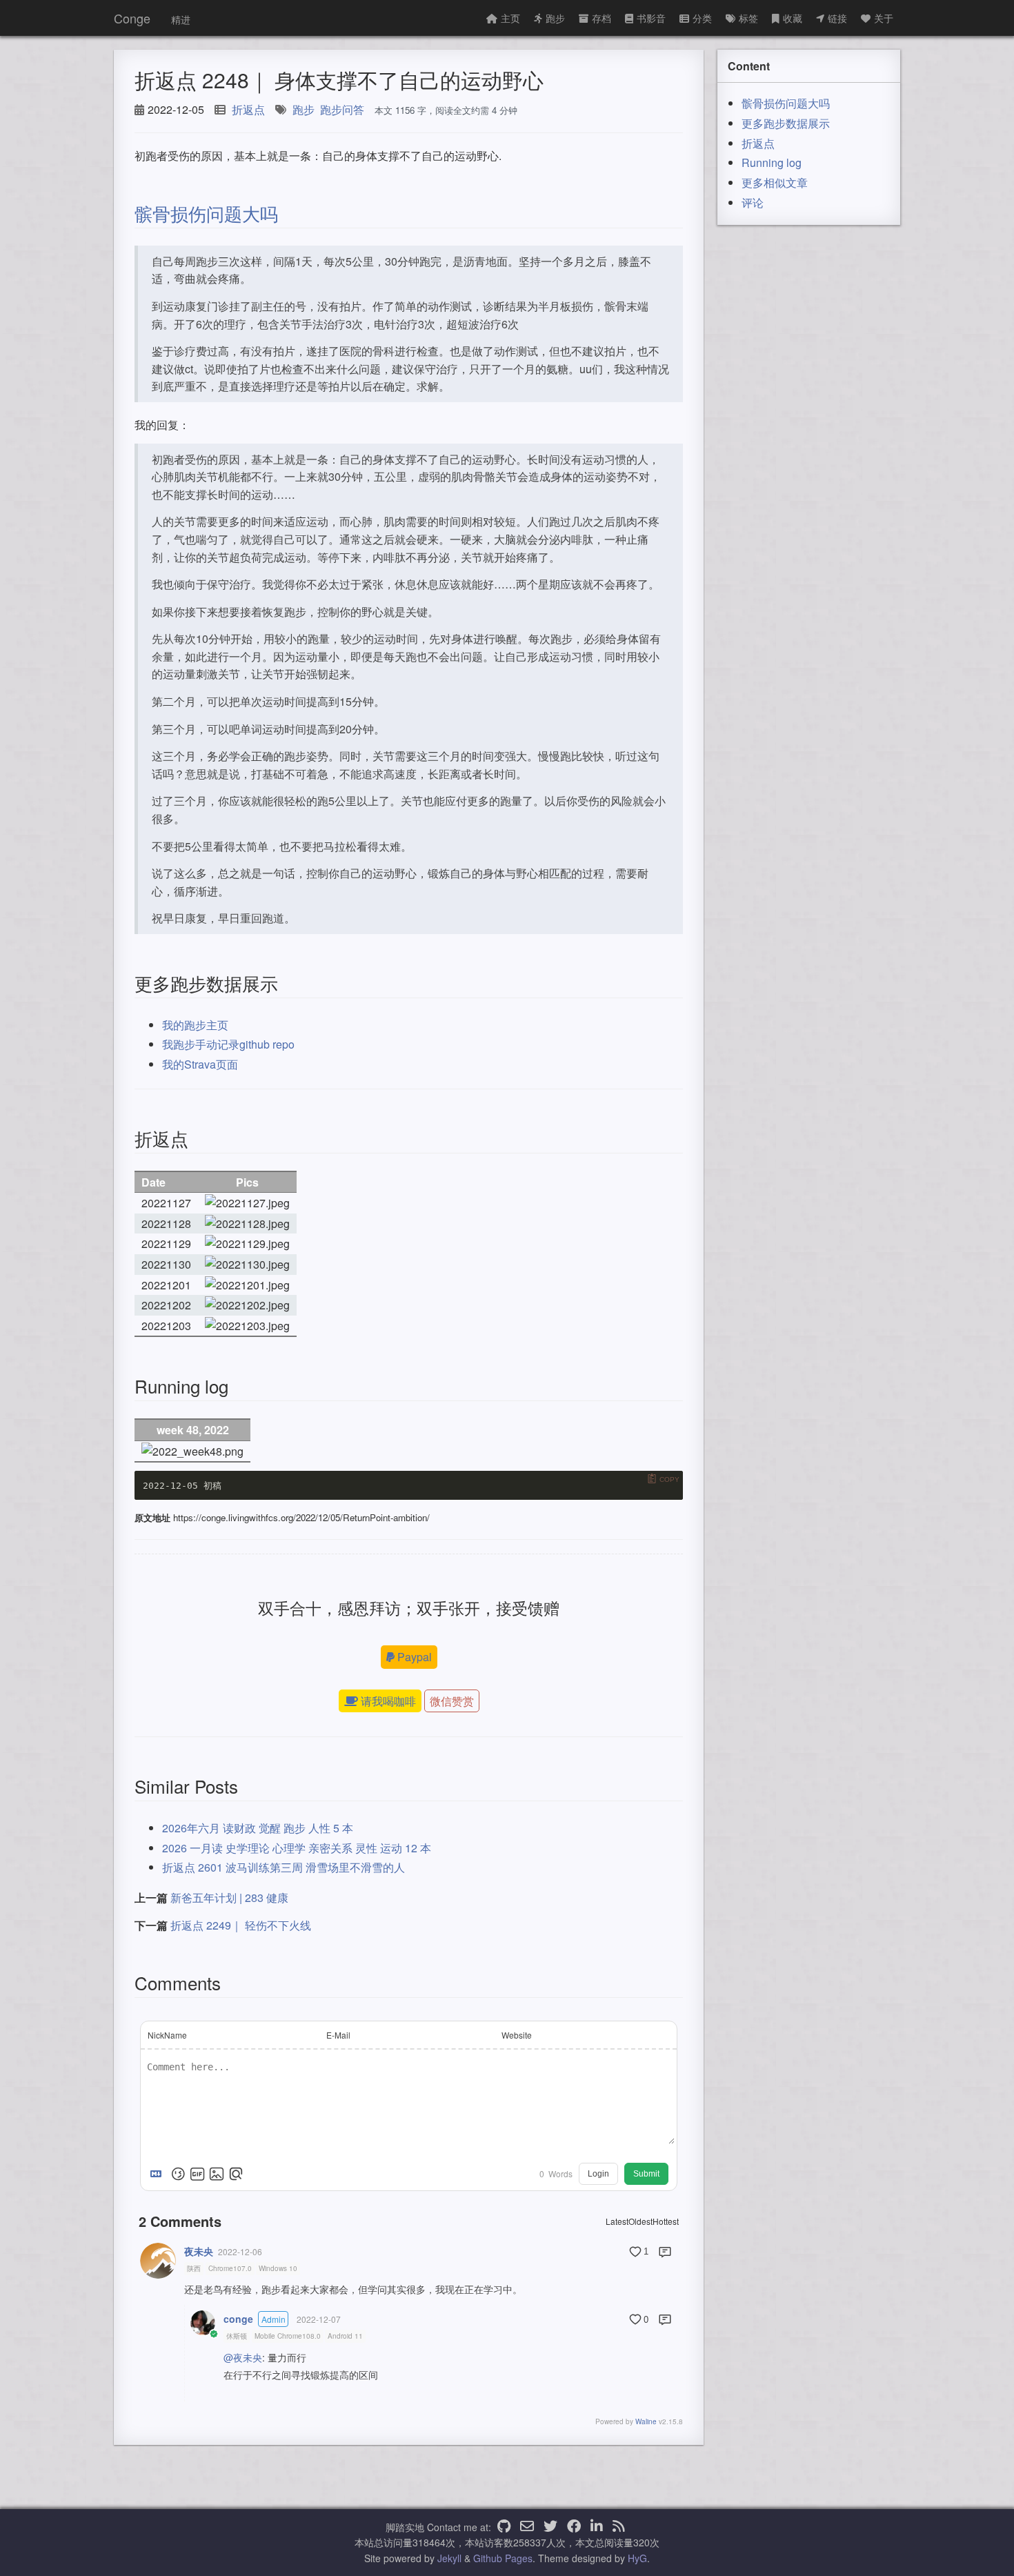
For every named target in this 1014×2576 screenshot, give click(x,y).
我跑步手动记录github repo (228, 1044)
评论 (753, 202)
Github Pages (503, 2558)
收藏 (793, 18)
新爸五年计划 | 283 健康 (229, 1898)
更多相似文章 (775, 182)
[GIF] (197, 2174)
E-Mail (338, 2035)
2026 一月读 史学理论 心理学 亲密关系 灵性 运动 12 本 (297, 1848)
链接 (837, 18)
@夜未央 (243, 2357)
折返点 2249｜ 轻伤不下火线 (241, 1925)
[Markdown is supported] (159, 2174)
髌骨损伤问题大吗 (206, 213)
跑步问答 (342, 109)
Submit (646, 2174)
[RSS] (619, 2527)
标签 (748, 18)
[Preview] (236, 2174)
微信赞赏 (452, 1701)
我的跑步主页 (195, 1025)
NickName (167, 2035)
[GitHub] (504, 2527)
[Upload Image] (217, 2174)
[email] (527, 2527)
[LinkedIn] (597, 2527)
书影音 (651, 18)
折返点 (248, 109)
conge (238, 2319)
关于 (884, 18)
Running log (772, 162)
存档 (602, 18)
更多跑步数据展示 (786, 123)
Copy (669, 1479)
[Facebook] (574, 2527)
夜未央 (199, 2251)
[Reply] (665, 2252)
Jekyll (449, 2558)
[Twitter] (550, 2527)
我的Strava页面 (200, 1064)
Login (598, 2174)
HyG (637, 2558)
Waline (646, 2421)
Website (517, 2035)
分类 (702, 18)
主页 (510, 18)
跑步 (555, 18)
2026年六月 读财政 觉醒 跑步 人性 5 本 (258, 1828)
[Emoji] (178, 2174)
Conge (132, 18)
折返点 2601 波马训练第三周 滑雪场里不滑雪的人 (284, 1867)
